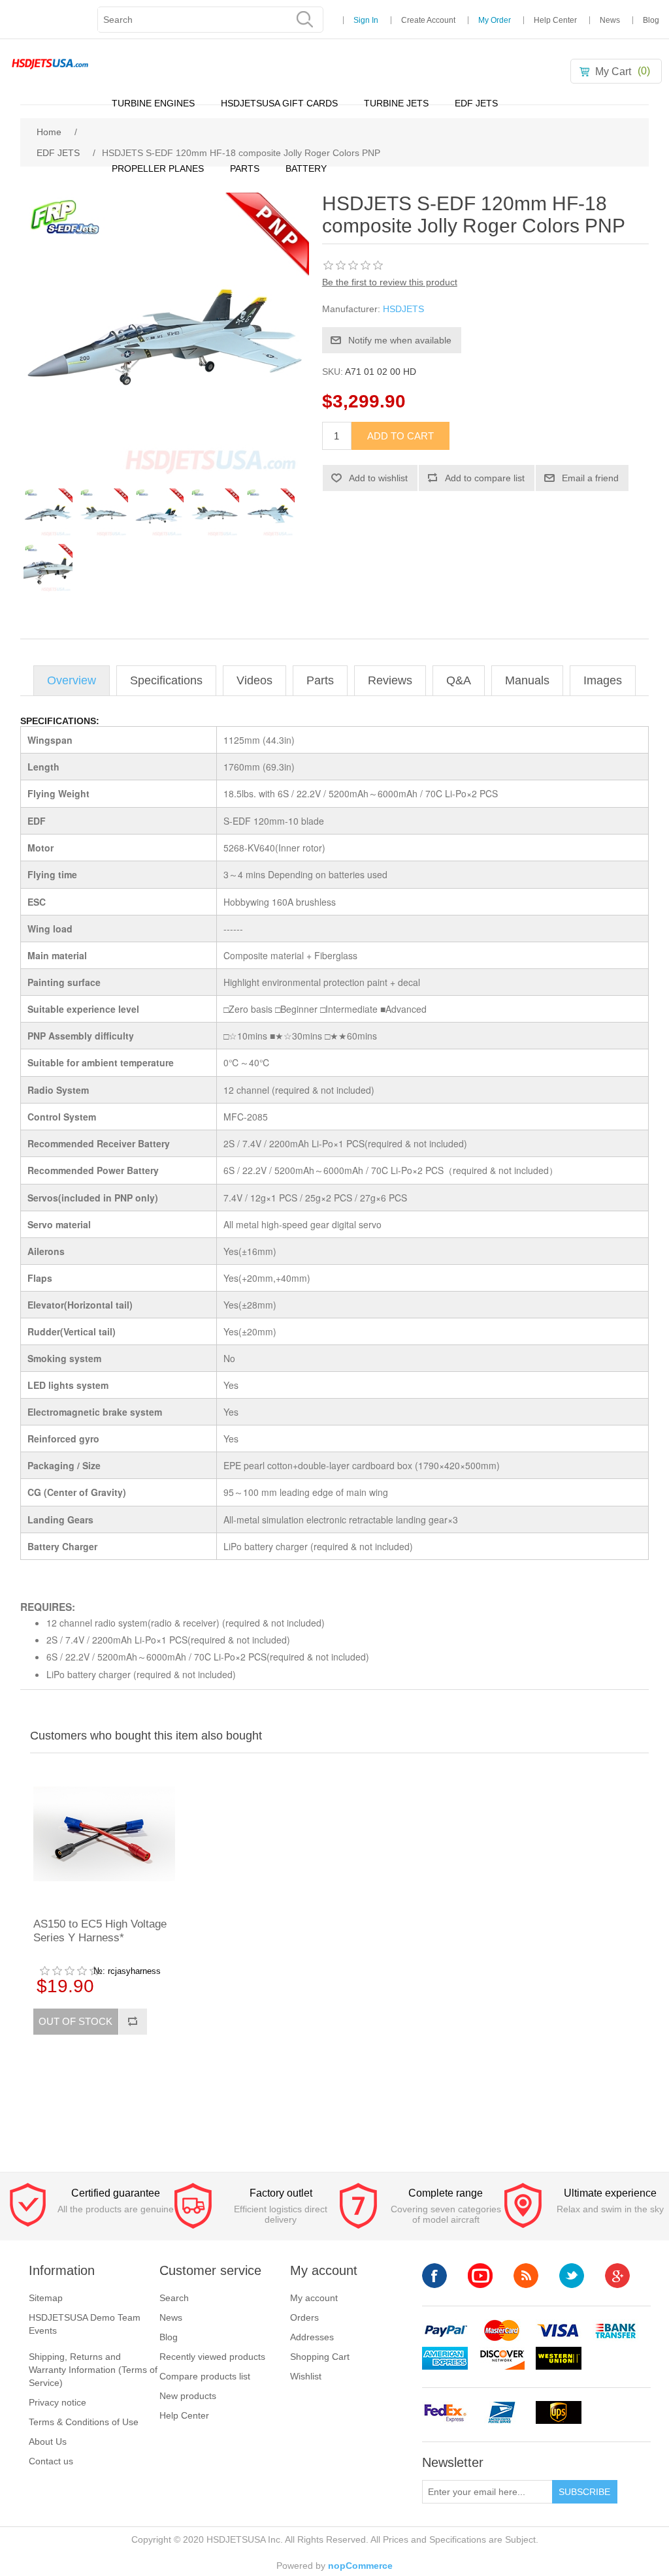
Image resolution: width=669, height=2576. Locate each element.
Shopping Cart (320, 2357)
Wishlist (306, 2376)
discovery (502, 2358)
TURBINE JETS (396, 103)
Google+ (617, 2276)
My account (314, 2298)
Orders (304, 2317)
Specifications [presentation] (166, 680)
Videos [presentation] (254, 680)
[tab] (72, 681)
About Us (48, 2441)
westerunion (559, 2358)
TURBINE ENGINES (153, 103)
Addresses (312, 2337)
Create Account (428, 20)
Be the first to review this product (390, 282)
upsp (502, 2412)
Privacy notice (57, 2402)
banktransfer (615, 2331)
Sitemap (46, 2298)
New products (188, 2396)
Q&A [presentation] (459, 680)
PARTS (245, 168)
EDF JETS (476, 103)
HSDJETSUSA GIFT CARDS (279, 103)
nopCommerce (360, 2566)
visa (559, 2331)
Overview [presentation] (72, 680)
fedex (445, 2412)
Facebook (434, 2276)
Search (174, 2298)
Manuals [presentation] (527, 680)
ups (559, 2412)
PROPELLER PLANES (158, 168)
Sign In (366, 20)
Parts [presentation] (320, 680)
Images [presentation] (603, 680)
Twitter (572, 2276)
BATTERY (306, 168)
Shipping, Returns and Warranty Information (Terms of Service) (93, 2370)
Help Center (555, 20)
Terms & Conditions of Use (84, 2422)
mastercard (502, 2331)
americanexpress (445, 2358)
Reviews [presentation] (390, 680)
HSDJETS (403, 309)
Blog (651, 20)
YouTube (480, 2276)
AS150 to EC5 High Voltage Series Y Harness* (100, 1931)
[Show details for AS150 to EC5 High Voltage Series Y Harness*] (104, 1834)
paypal (445, 2331)
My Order (495, 20)
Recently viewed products (212, 2357)
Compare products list (205, 2376)
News (610, 20)
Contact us (51, 2461)
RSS (526, 2276)
